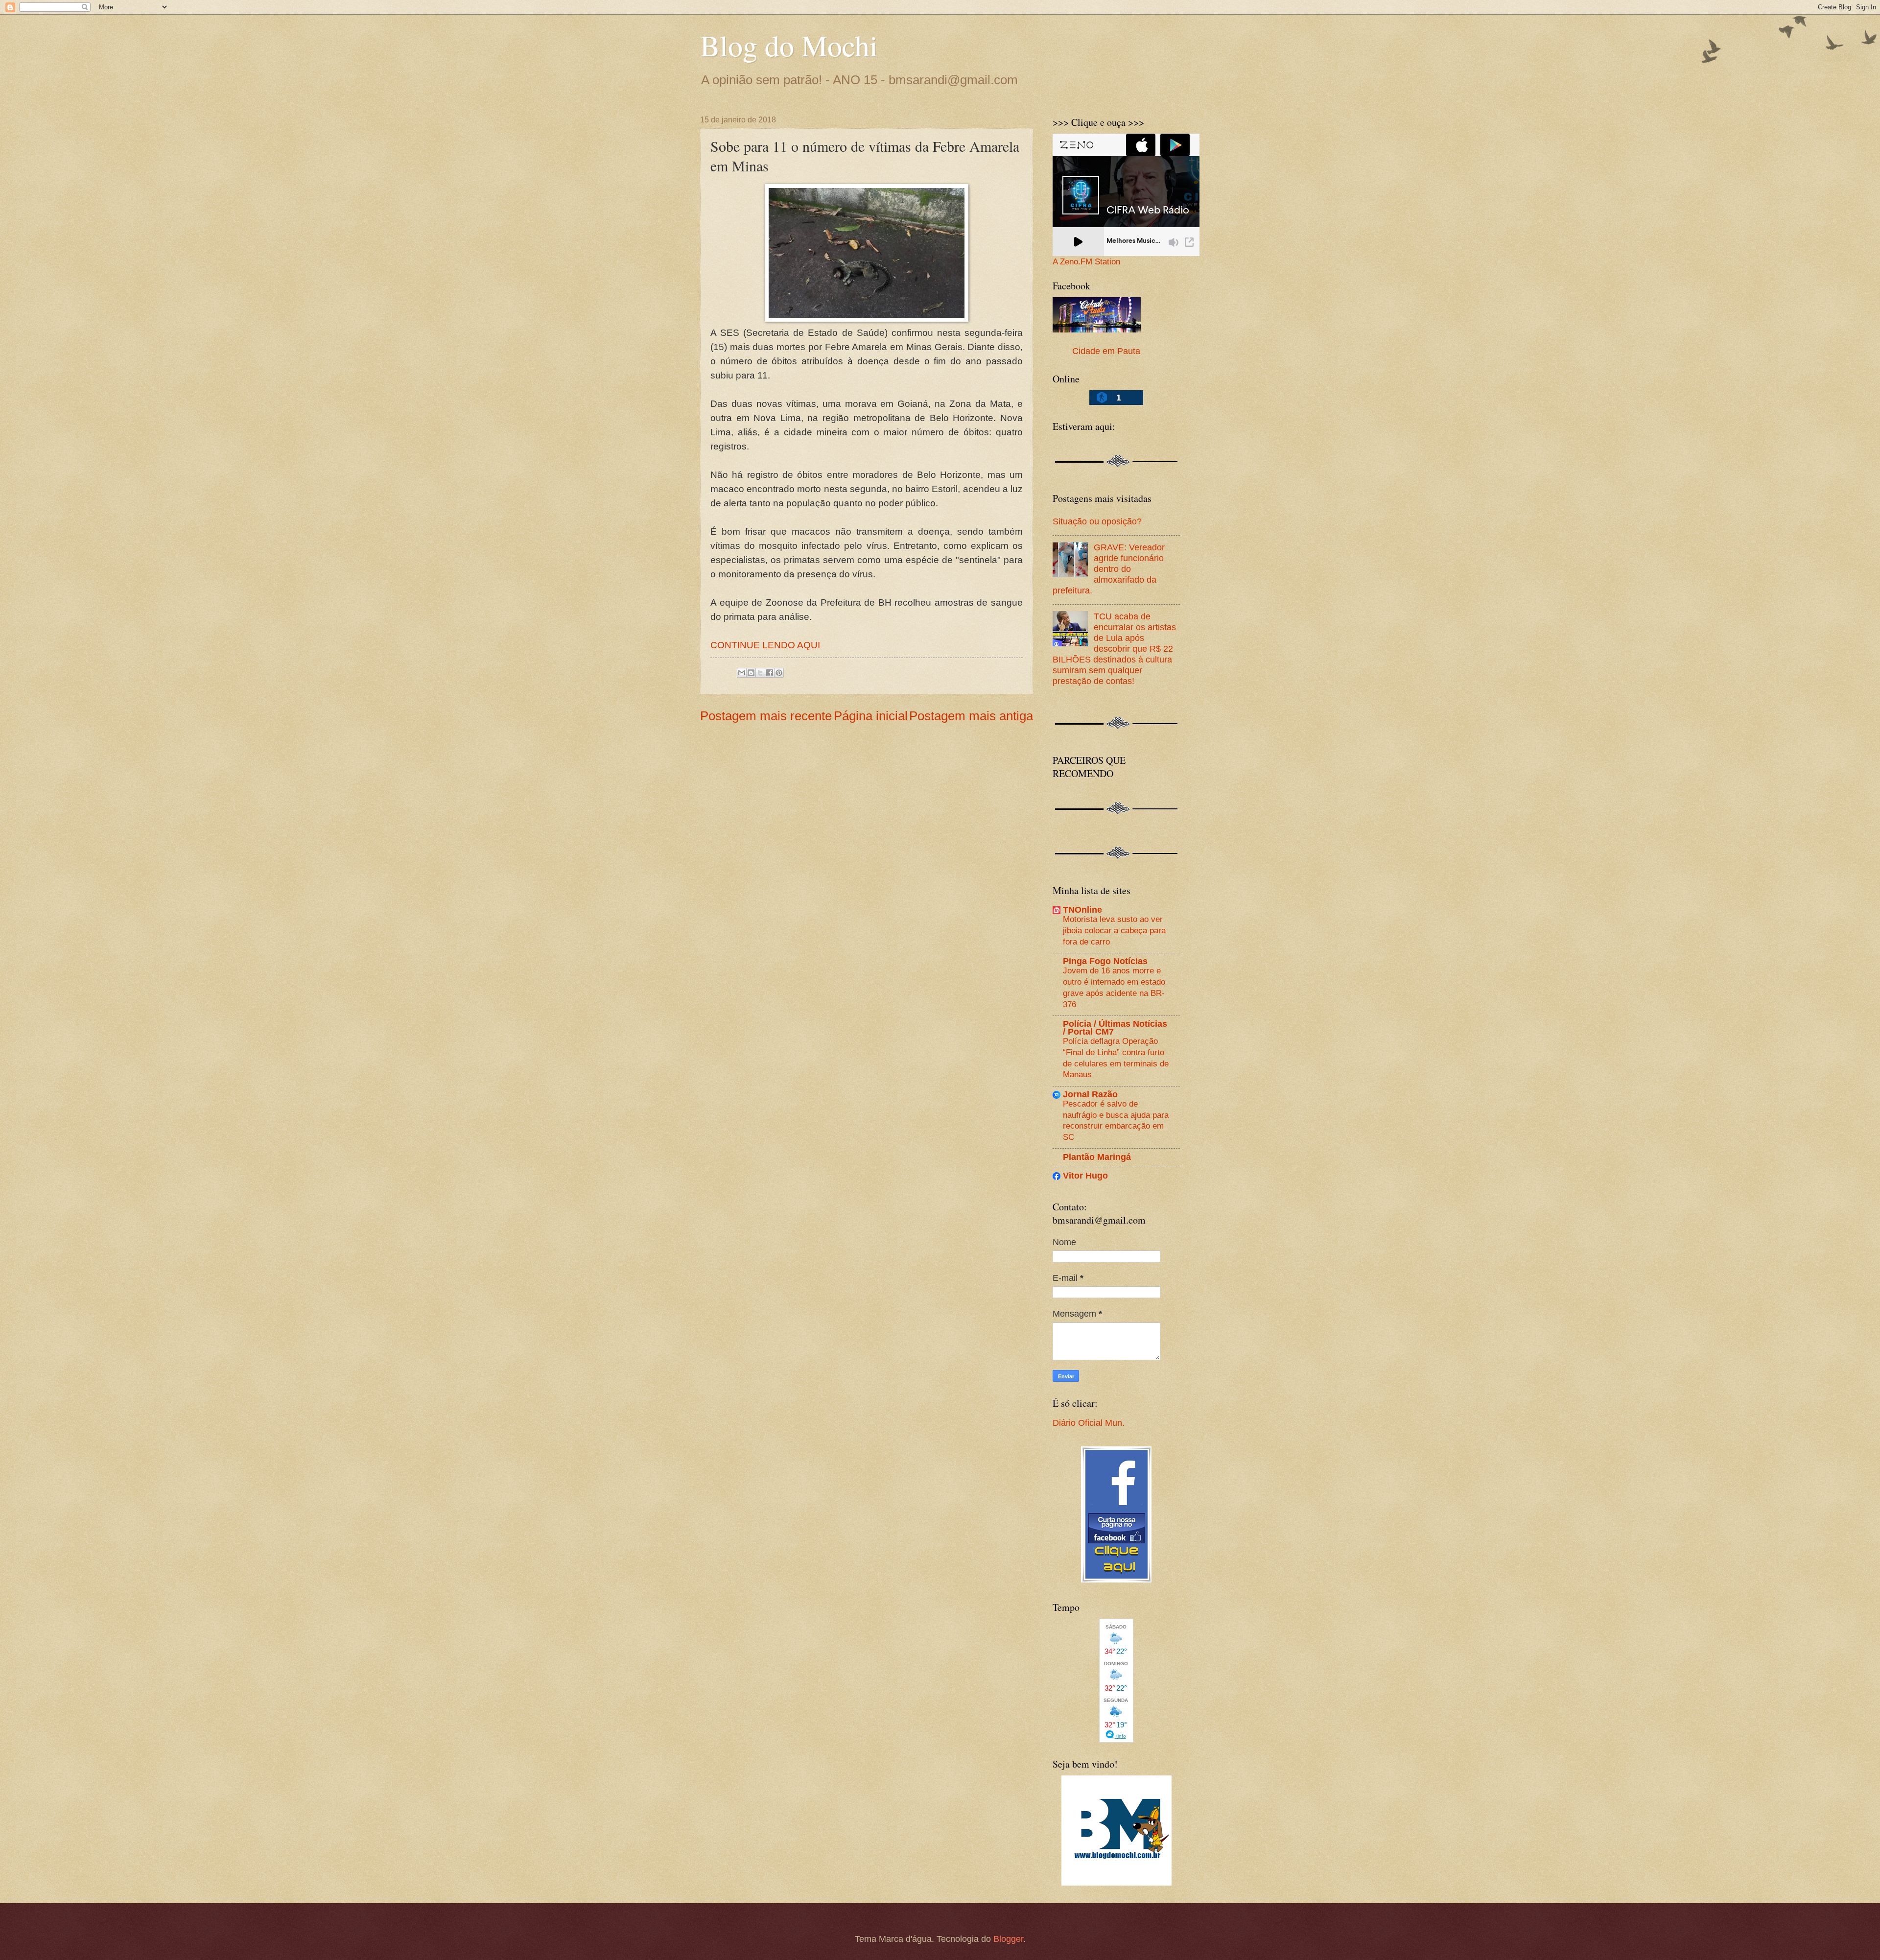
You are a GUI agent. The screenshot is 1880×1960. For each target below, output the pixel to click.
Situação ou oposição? (1097, 521)
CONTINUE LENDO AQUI (765, 645)
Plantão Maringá (1097, 1157)
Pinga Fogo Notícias (1105, 961)
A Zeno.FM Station (1086, 262)
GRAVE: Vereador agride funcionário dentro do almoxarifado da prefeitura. (1109, 569)
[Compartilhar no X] (760, 673)
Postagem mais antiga (971, 716)
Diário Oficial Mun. (1089, 1423)
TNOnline (1082, 909)
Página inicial (871, 716)
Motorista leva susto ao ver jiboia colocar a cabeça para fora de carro (1114, 930)
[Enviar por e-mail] (742, 673)
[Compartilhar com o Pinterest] (779, 673)
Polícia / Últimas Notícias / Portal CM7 (1115, 1027)
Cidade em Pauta (1106, 351)
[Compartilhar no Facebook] (770, 673)
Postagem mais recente (766, 716)
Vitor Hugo (1085, 1175)
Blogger (1008, 1939)
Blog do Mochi (789, 45)
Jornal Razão (1090, 1094)
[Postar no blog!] (751, 673)
